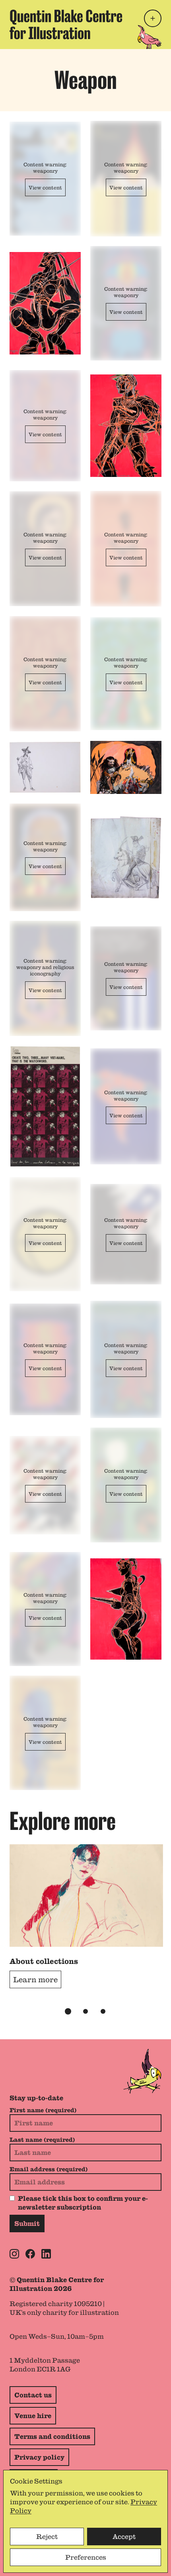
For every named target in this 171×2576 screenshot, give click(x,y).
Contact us (33, 2395)
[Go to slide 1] (68, 2011)
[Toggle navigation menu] (153, 18)
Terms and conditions (52, 2436)
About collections (44, 1961)
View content (45, 187)
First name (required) (43, 2110)
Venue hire (33, 2416)
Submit (27, 2223)
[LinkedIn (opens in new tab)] (46, 2254)
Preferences (86, 2557)
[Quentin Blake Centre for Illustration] (66, 25)
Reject (47, 2537)
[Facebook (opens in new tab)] (30, 2254)
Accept (124, 2537)
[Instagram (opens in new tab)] (14, 2254)
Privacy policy (39, 2457)
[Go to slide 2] (85, 2011)
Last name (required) (42, 2140)
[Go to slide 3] (103, 2011)
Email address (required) (49, 2169)
